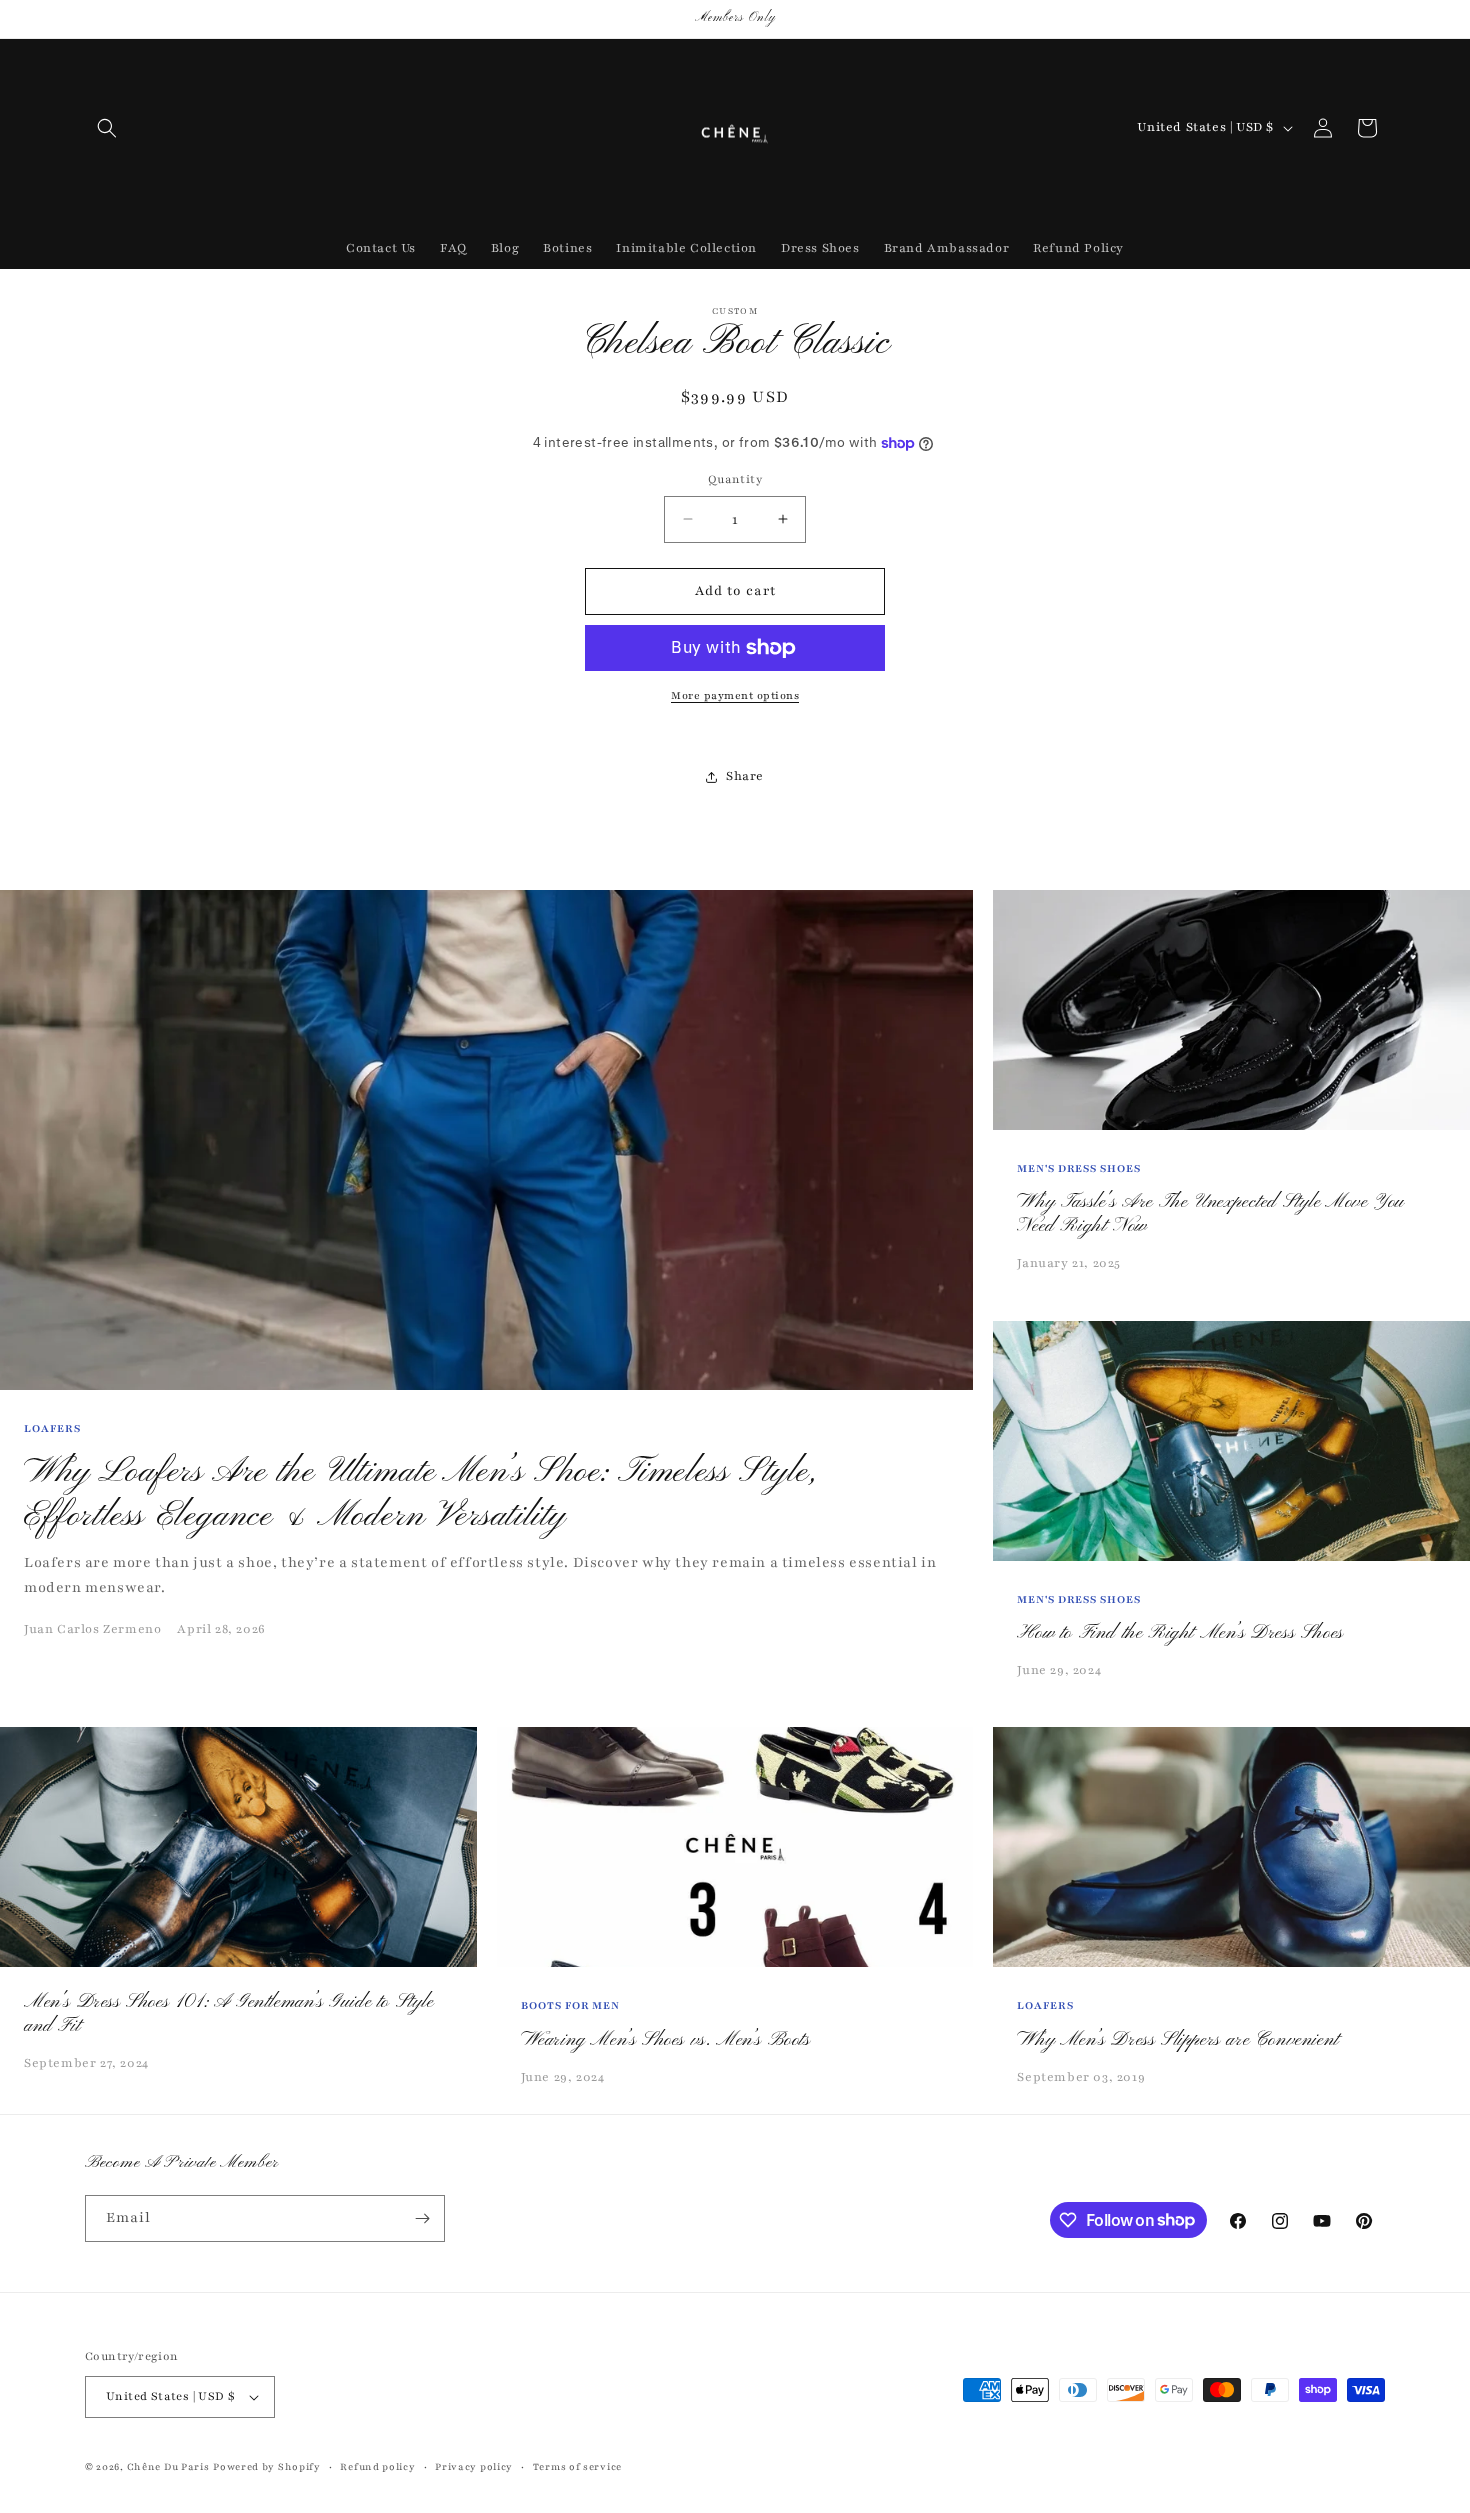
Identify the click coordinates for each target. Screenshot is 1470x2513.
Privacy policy (474, 2466)
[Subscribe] (422, 2218)
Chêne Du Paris (168, 2466)
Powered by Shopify (267, 2466)
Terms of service (577, 2466)
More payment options (735, 695)
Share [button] (745, 776)
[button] (107, 128)
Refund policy (377, 2466)
